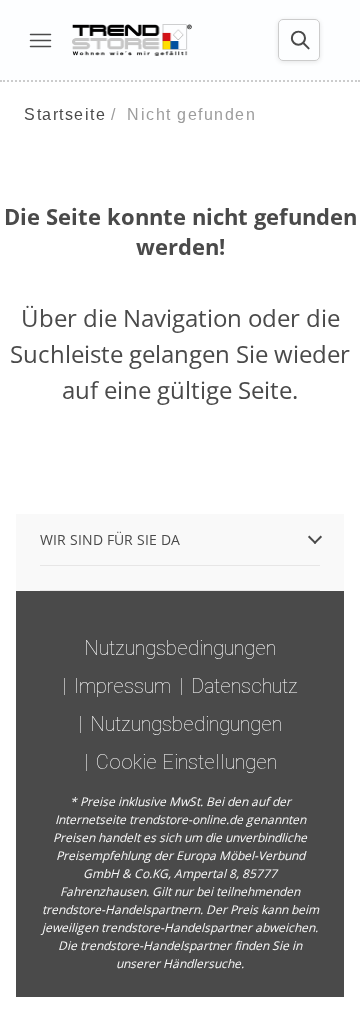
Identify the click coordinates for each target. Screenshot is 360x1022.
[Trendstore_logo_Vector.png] (132, 40)
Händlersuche (202, 963)
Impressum (122, 686)
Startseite (65, 114)
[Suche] (299, 40)
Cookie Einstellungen (186, 762)
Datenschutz (244, 686)
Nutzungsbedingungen (180, 648)
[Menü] (40, 40)
